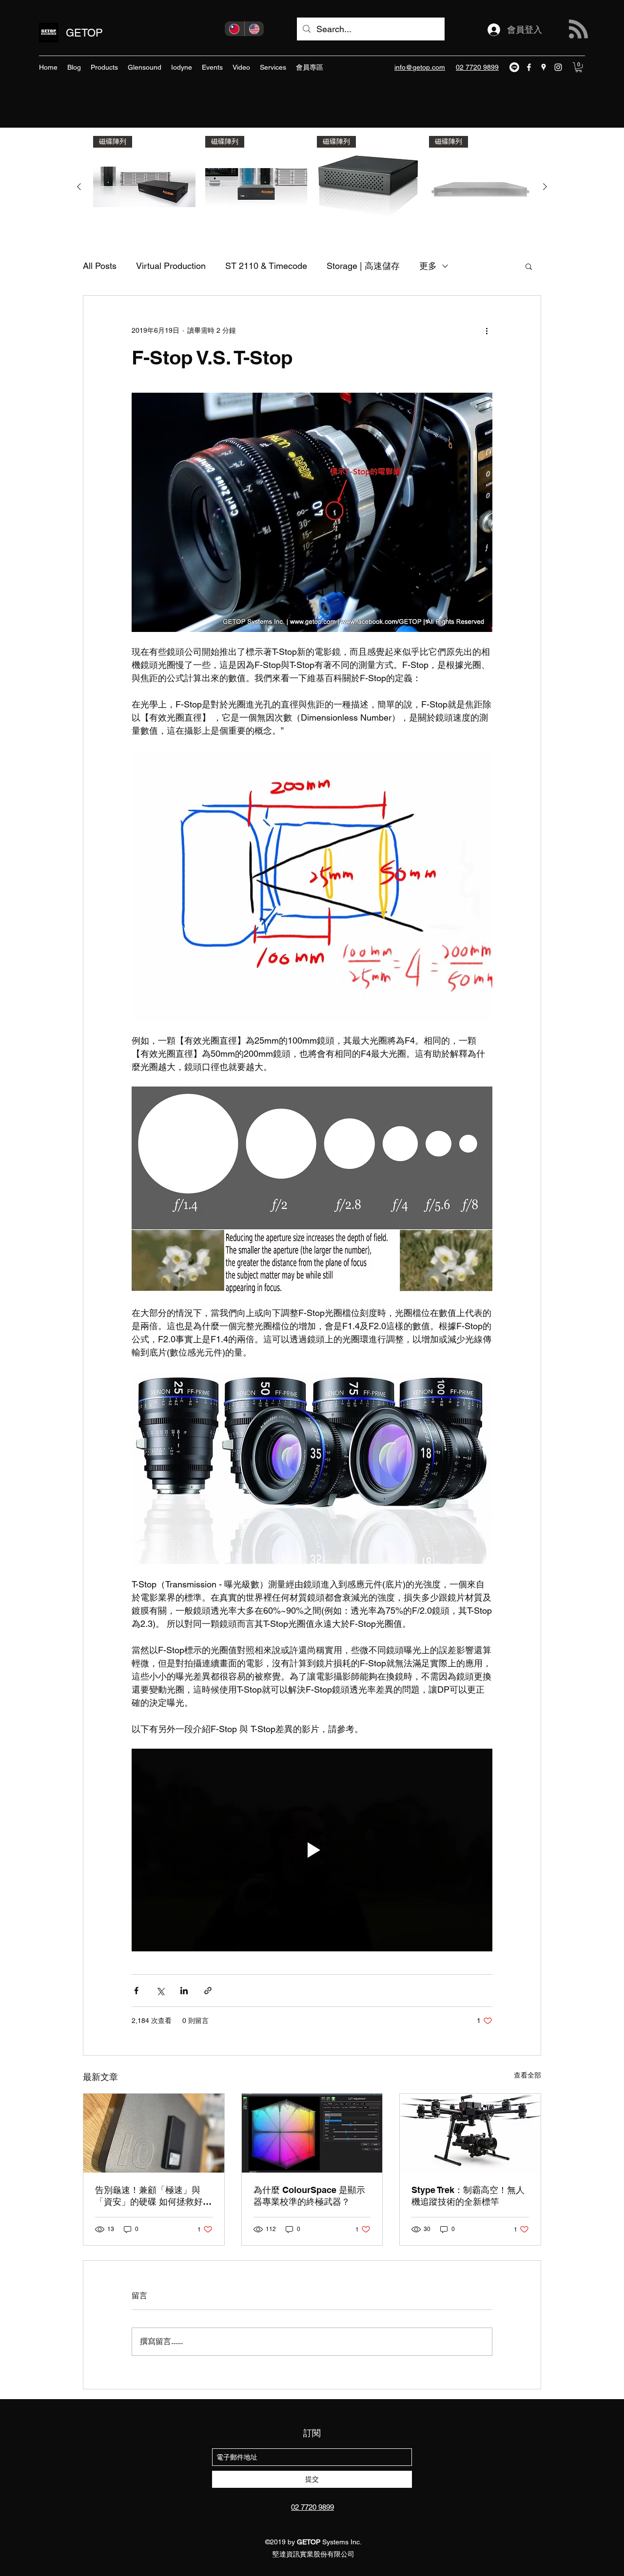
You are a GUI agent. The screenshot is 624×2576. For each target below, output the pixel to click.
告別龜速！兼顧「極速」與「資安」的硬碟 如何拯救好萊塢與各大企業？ (153, 2196)
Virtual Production (171, 266)
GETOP (84, 33)
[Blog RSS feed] (578, 29)
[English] (254, 29)
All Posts (100, 266)
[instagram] (558, 67)
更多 (428, 266)
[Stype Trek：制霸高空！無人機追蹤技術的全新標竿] (470, 2133)
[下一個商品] (545, 187)
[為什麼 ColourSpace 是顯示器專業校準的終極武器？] (312, 2133)
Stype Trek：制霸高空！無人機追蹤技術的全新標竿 (468, 2196)
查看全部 (527, 2075)
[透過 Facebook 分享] (136, 1991)
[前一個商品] (79, 187)
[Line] (514, 67)
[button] (579, 67)
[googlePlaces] (544, 67)
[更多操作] (487, 331)
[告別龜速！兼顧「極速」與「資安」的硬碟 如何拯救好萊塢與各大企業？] (154, 2133)
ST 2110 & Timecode (266, 266)
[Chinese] (234, 29)
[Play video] (312, 1850)
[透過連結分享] (208, 1991)
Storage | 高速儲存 (363, 266)
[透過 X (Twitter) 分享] (160, 1991)
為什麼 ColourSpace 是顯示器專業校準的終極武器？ (309, 2196)
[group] (312, 187)
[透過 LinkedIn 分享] (184, 1991)
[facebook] (529, 67)
